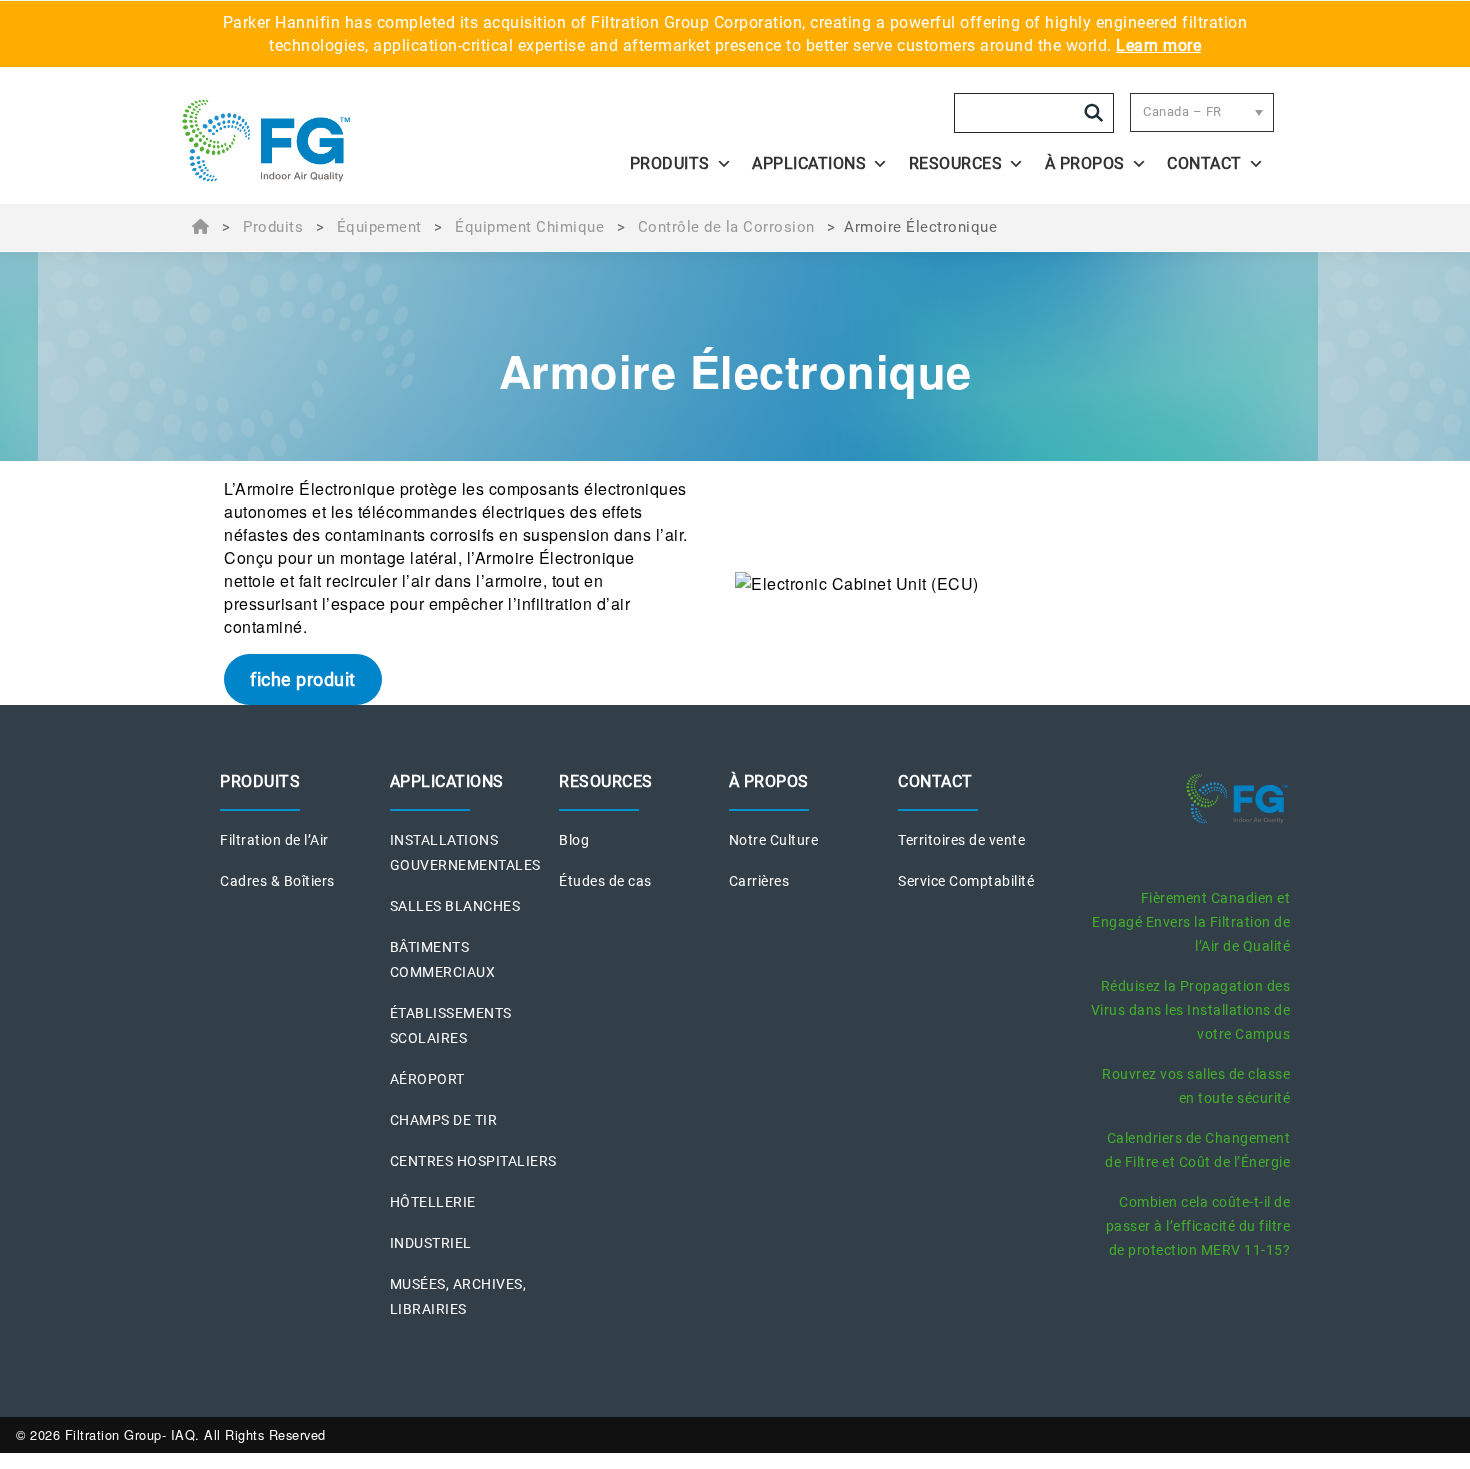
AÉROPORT (427, 1079)
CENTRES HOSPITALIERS (473, 1161)
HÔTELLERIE (433, 1202)
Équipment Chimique (529, 227)
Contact (1204, 163)
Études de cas (605, 881)
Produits (273, 227)
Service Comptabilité (966, 881)
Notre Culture (774, 840)
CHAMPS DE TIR (444, 1120)
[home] (317, 141)
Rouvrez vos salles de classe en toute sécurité (1196, 1086)
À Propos (1085, 163)
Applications (809, 163)
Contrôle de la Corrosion (726, 227)
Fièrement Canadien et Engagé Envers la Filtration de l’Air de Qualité (1191, 922)
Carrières (759, 881)
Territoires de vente (961, 840)
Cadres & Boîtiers (277, 881)
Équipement (379, 227)
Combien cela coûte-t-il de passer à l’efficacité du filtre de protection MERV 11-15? (1198, 1226)
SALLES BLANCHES (455, 906)
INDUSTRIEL (431, 1243)
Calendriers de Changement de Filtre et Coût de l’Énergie (1197, 1150)
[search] (1094, 113)
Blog (574, 840)
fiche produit (303, 679)
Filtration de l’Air (274, 840)
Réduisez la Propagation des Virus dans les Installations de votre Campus (1191, 1010)
